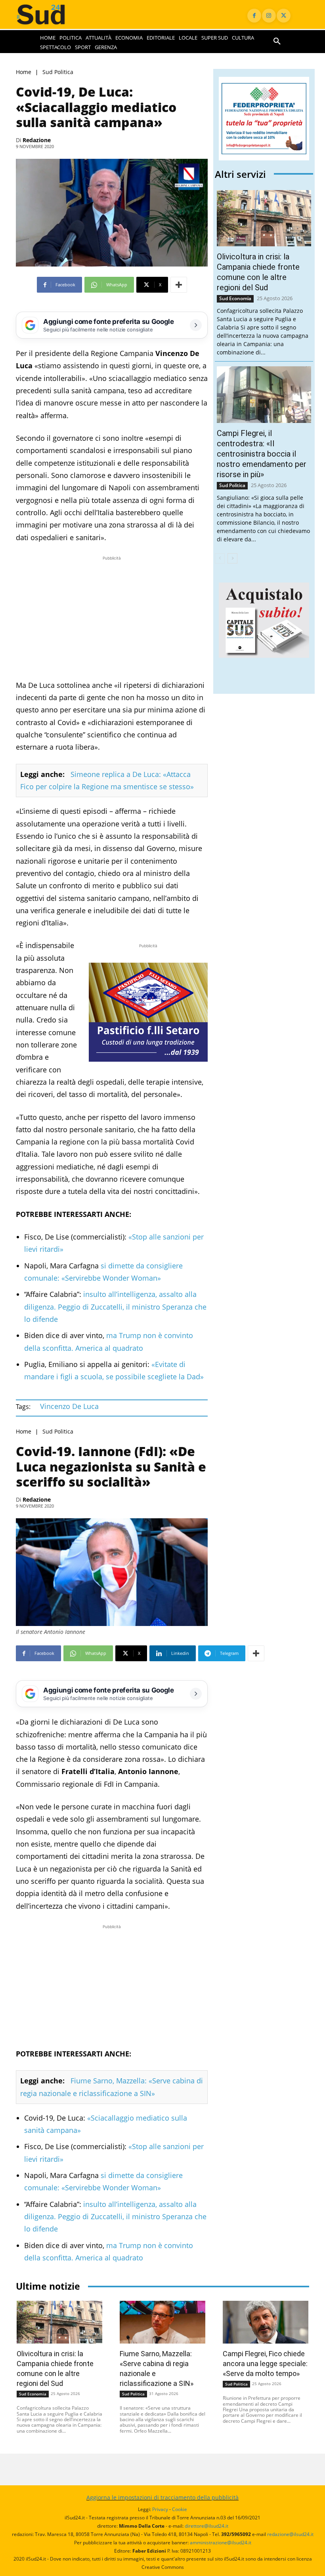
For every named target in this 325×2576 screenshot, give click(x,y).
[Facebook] (254, 16)
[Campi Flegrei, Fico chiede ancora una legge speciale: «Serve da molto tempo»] (266, 2322)
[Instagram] (269, 16)
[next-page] (232, 558)
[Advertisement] (112, 618)
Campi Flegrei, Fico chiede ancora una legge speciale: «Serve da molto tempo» (265, 2364)
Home (24, 72)
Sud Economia (235, 298)
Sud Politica (58, 72)
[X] (284, 16)
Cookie (180, 2509)
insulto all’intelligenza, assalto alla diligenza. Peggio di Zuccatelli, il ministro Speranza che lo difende (115, 1307)
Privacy (160, 2509)
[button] (277, 42)
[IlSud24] (48, 14)
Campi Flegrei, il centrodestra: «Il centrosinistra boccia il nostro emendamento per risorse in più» (262, 454)
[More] (179, 285)
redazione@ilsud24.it (290, 2534)
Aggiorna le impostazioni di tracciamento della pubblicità (162, 2497)
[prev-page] (220, 558)
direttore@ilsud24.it (206, 2526)
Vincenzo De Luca (69, 1406)
